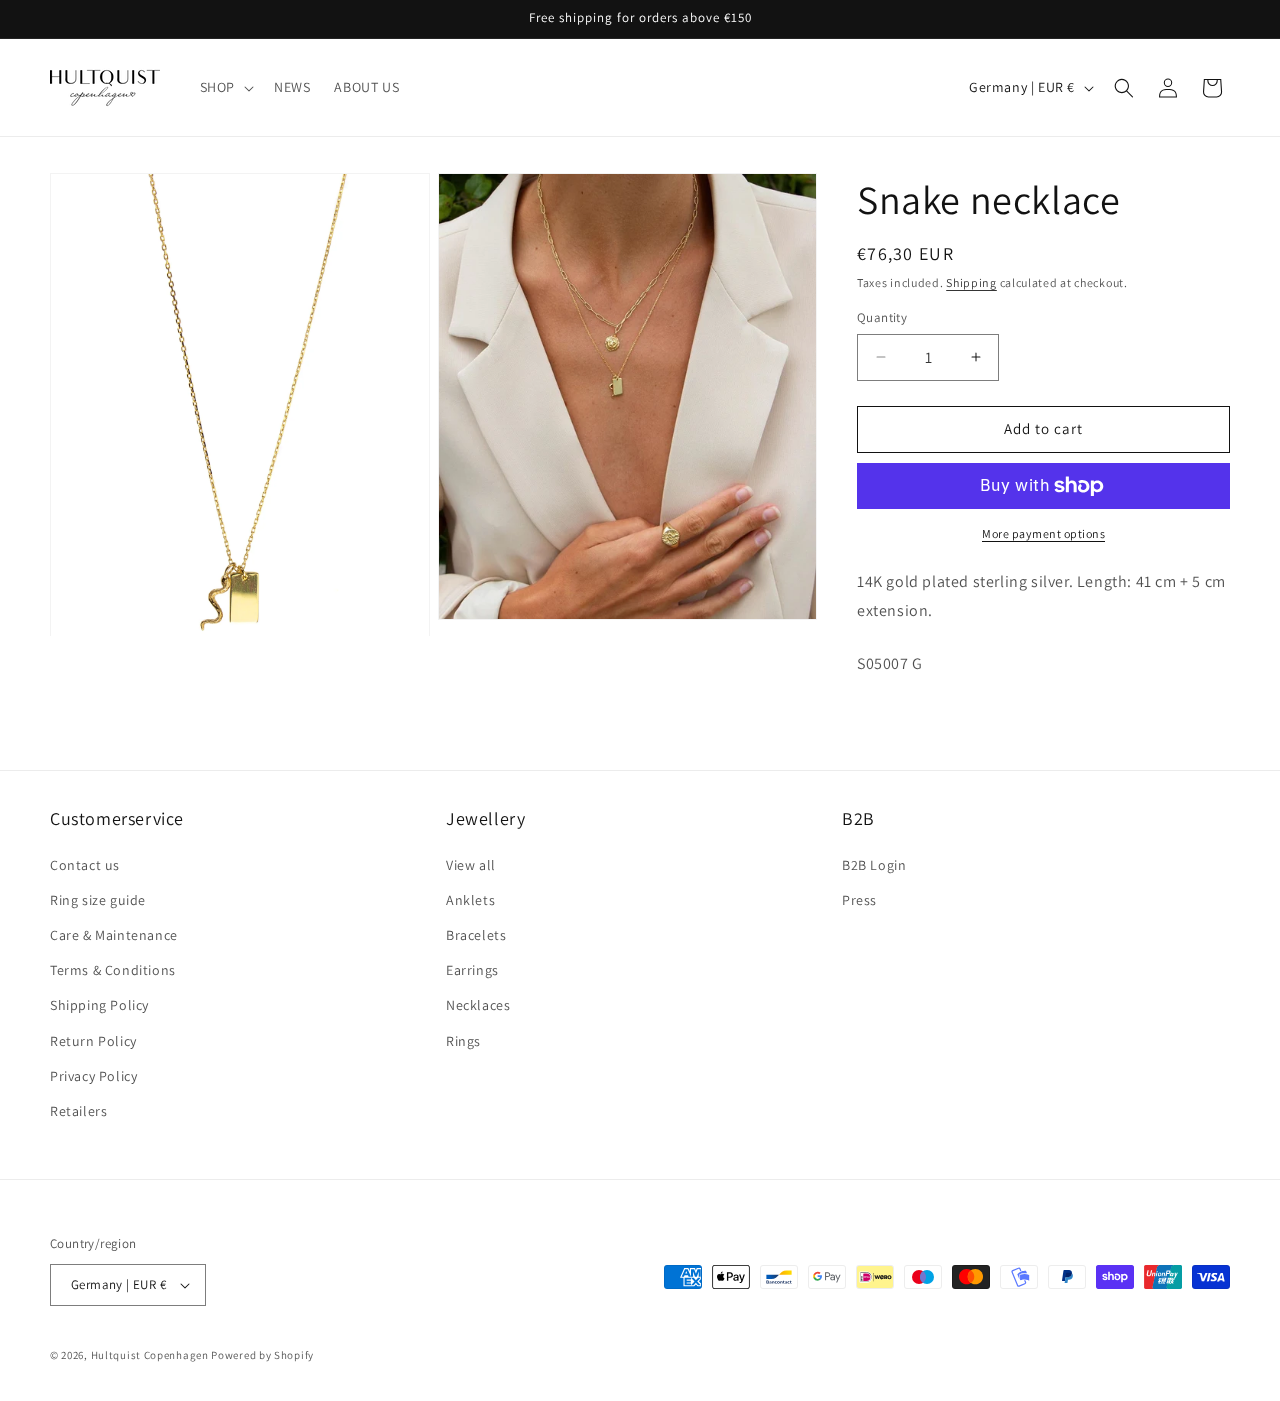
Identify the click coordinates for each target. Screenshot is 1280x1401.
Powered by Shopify (262, 1355)
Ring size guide (98, 900)
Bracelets (476, 935)
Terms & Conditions (113, 970)
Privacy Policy (93, 1076)
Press (859, 900)
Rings (463, 1041)
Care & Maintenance (114, 935)
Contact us (85, 865)
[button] (225, 87)
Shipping (971, 282)
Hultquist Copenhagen (150, 1355)
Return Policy (93, 1041)
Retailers (78, 1111)
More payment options (1043, 533)
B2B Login (874, 865)
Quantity (882, 317)
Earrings (472, 970)
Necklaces (478, 1005)
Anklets (470, 900)
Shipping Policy (99, 1005)
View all (471, 865)
